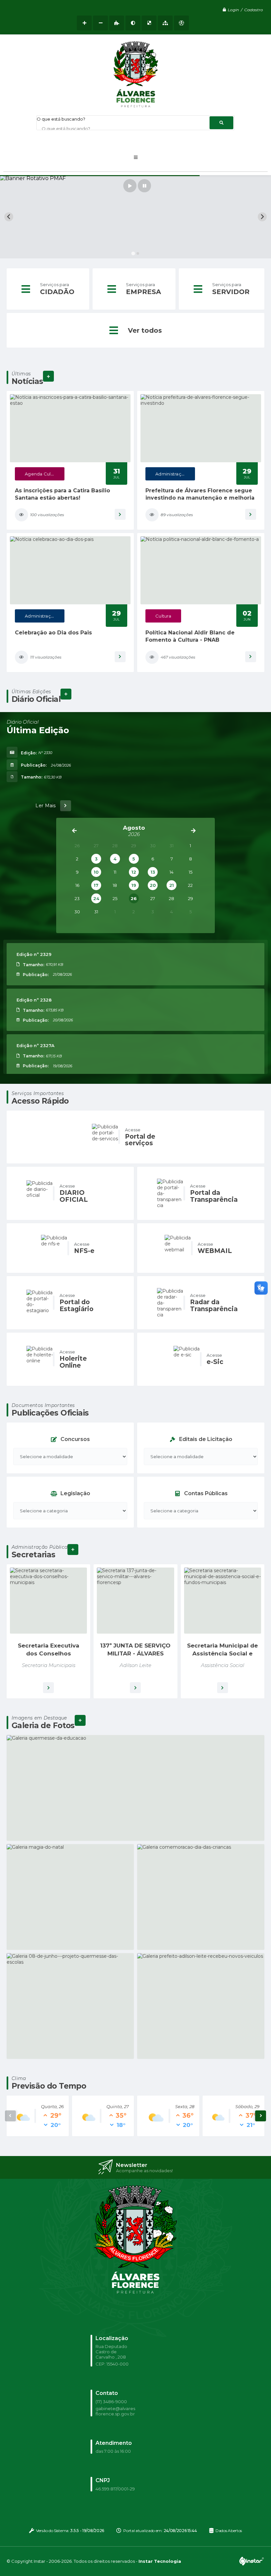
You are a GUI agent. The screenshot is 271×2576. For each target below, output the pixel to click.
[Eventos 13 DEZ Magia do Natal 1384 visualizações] (70, 1897)
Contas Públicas (206, 1493)
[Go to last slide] (9, 217)
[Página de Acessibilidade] (182, 23)
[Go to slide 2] (138, 254)
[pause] (144, 186)
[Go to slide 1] (133, 253)
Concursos (75, 1439)
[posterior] (193, 831)
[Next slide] (262, 217)
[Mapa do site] (165, 23)
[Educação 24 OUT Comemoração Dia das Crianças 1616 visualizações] (201, 1897)
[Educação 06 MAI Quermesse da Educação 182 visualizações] (135, 1788)
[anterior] (74, 831)
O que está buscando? (61, 119)
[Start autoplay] (130, 186)
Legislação (75, 1493)
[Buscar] (221, 123)
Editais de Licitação (206, 1439)
